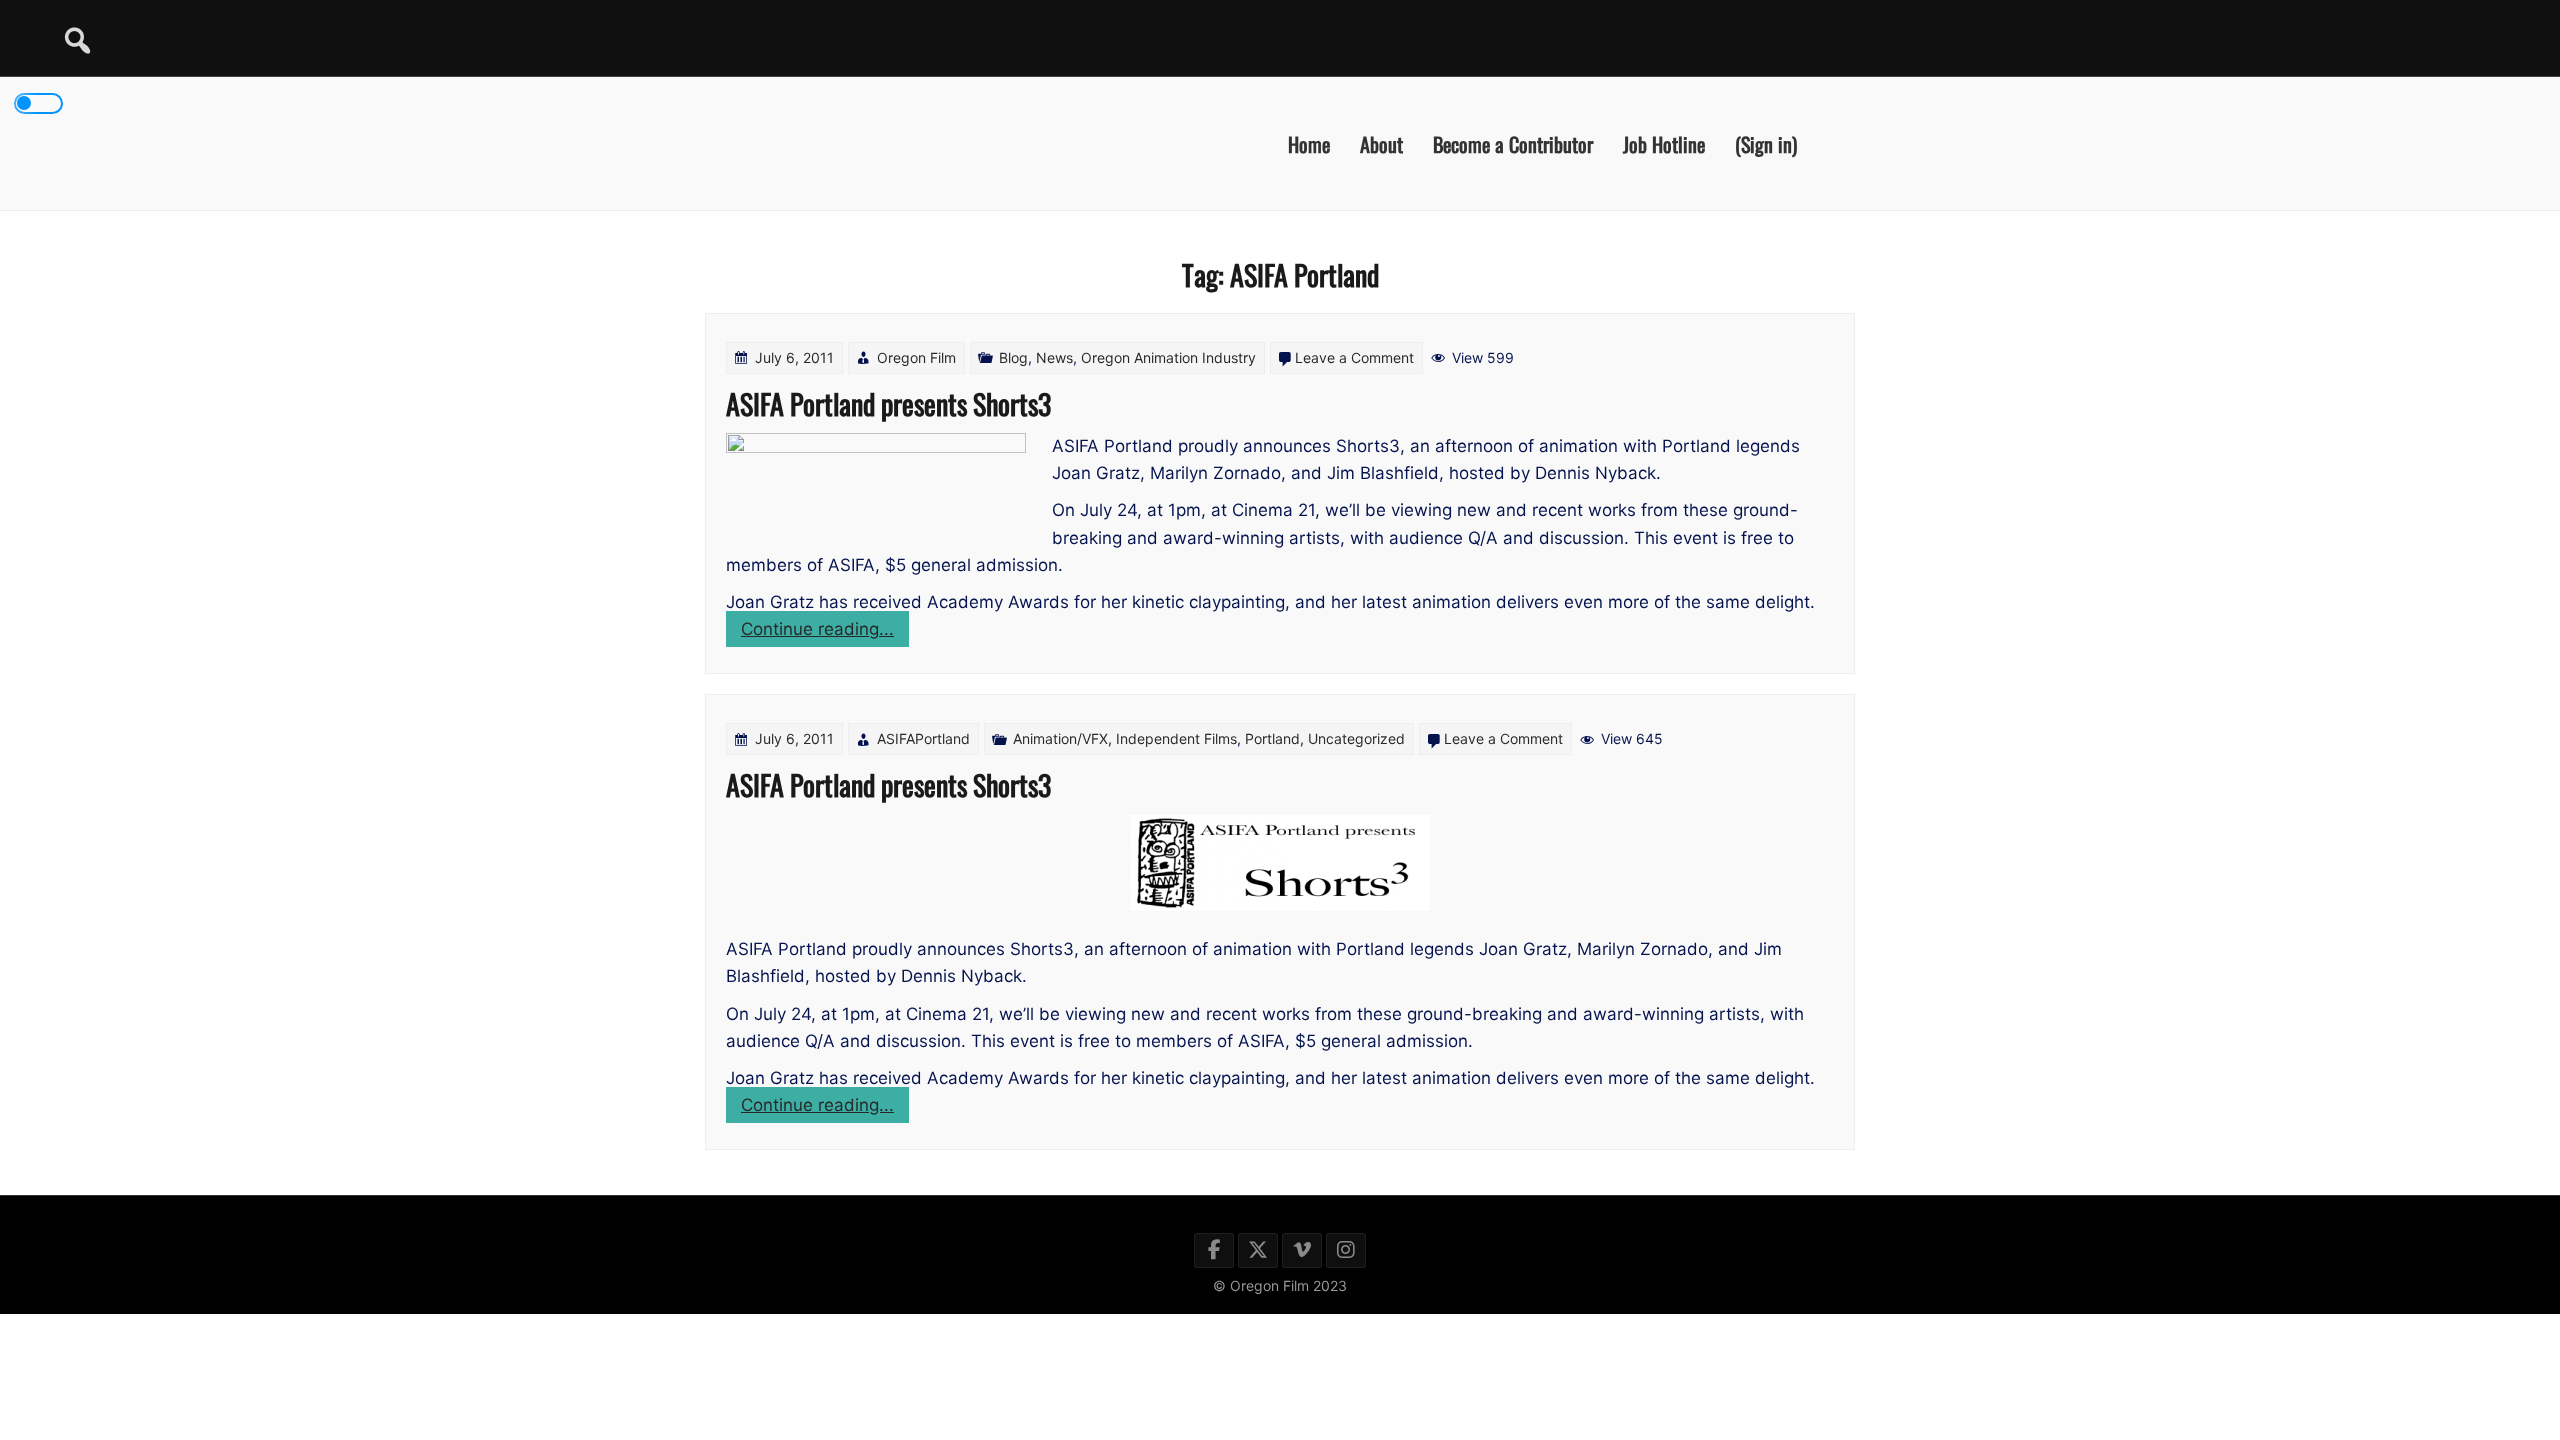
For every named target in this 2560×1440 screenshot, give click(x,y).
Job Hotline (1664, 143)
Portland (1272, 738)
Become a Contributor (1513, 143)
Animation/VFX (1060, 738)
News (1054, 357)
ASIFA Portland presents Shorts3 (888, 403)
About (1381, 143)
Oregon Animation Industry (1168, 357)
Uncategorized (1356, 738)
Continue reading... (825, 632)
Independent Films (1176, 738)
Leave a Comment (1354, 357)
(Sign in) (1766, 143)
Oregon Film (916, 357)
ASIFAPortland (923, 738)
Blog (1013, 357)
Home (1309, 143)
